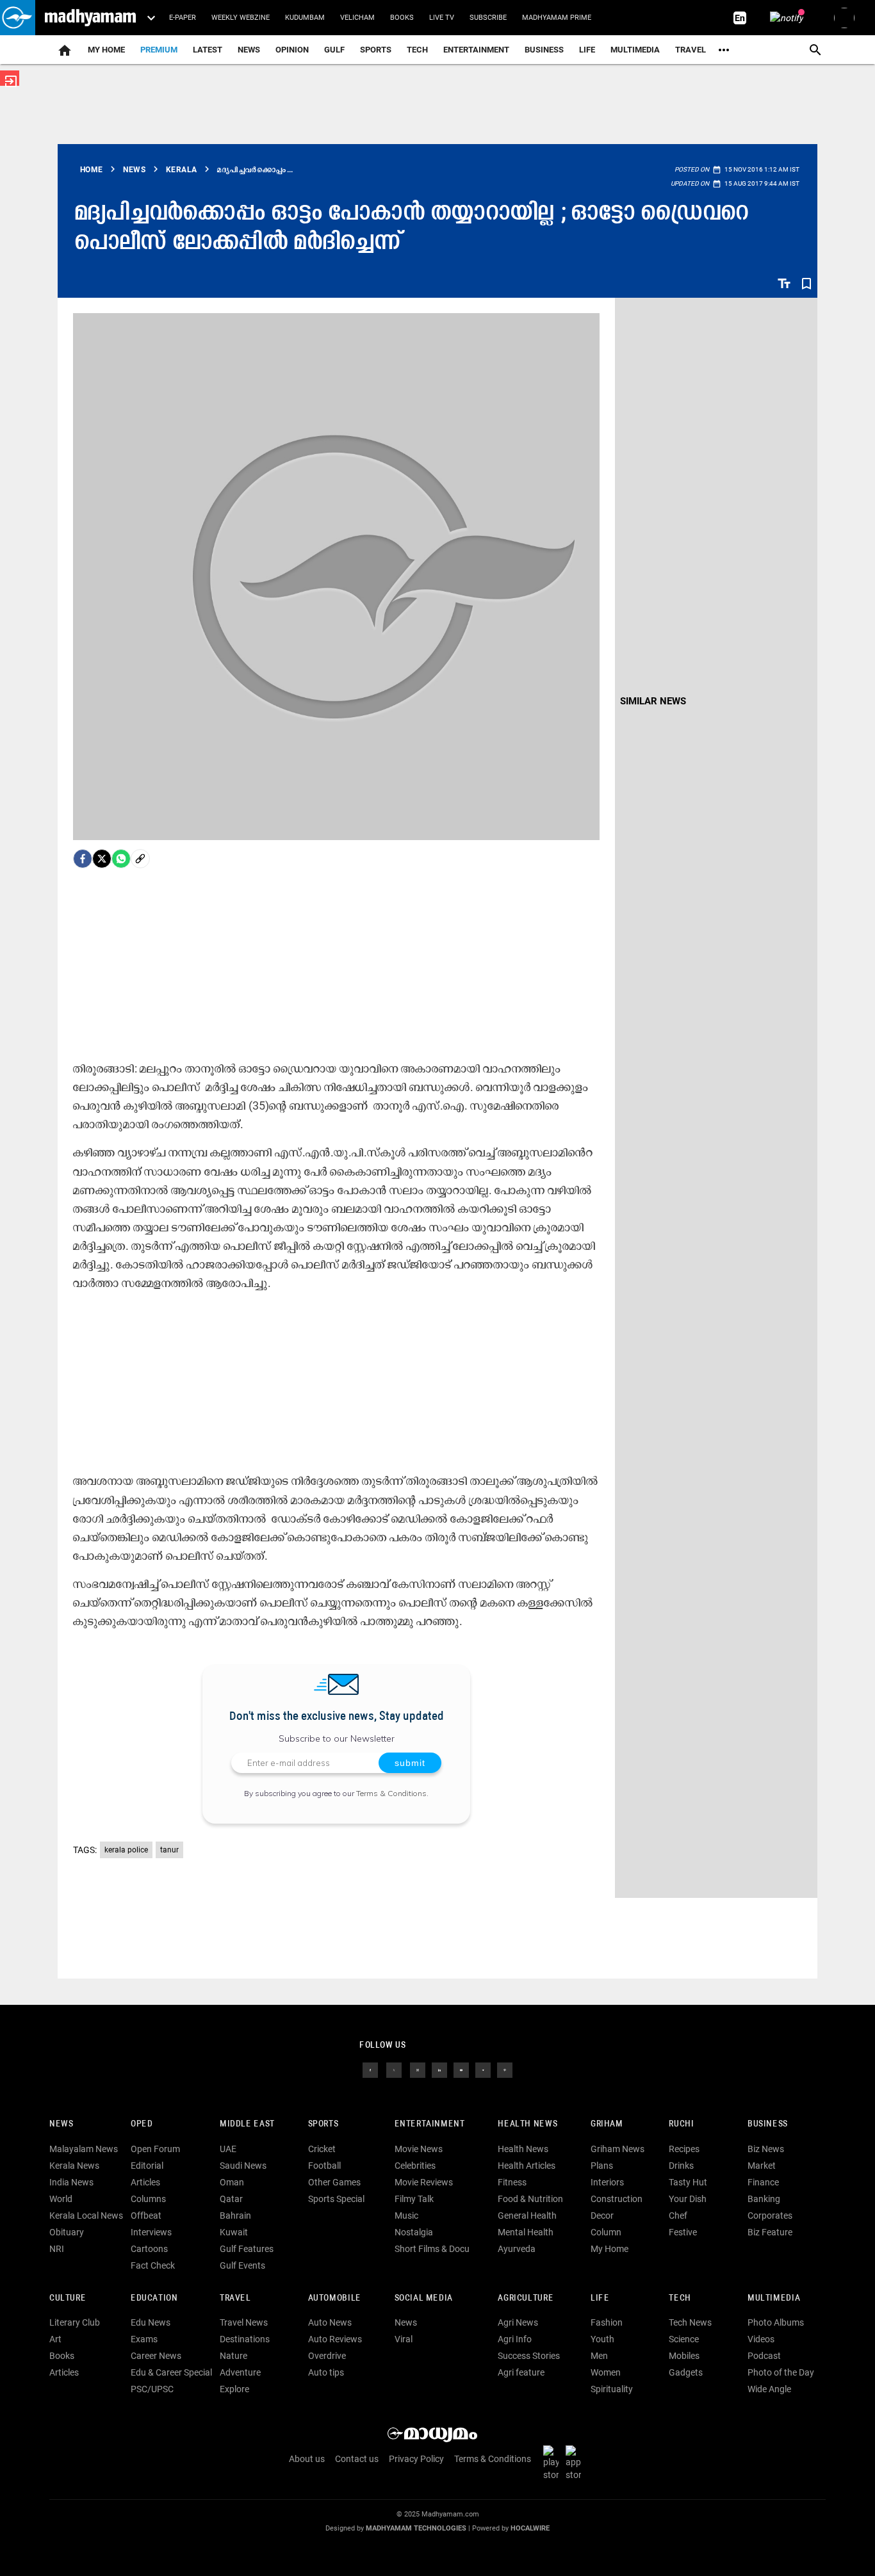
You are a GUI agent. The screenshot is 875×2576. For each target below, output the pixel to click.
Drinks (681, 2166)
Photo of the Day (781, 2372)
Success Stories (529, 2356)
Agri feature (521, 2372)
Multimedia (635, 50)
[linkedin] (439, 2069)
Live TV (442, 18)
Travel (691, 50)
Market (762, 2166)
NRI (57, 2249)
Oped (142, 2124)
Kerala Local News (86, 2216)
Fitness (512, 2182)
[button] (18, 18)
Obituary (67, 2232)
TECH (417, 50)
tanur (169, 1850)
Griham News (617, 2149)
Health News (527, 2124)
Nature (233, 2356)
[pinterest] (505, 2069)
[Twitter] (102, 859)
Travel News (244, 2322)
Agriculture (526, 2298)
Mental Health (526, 2232)
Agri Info (515, 2339)
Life (587, 50)
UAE (228, 2149)
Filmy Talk (414, 2199)
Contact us (357, 2459)
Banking (764, 2199)
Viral (404, 2339)
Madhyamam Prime (557, 18)
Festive (683, 2232)
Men (599, 2356)
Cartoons (149, 2249)
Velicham (357, 18)
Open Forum (155, 2149)
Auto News (330, 2322)
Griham (607, 2124)
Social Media (424, 2298)
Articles (145, 2182)
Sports (376, 50)
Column (606, 2232)
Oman (232, 2182)
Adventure (240, 2372)
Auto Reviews (335, 2339)
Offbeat (146, 2216)
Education (154, 2298)
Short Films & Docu (432, 2249)
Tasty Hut (688, 2182)
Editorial (147, 2166)
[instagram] (418, 2069)
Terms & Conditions (391, 1793)
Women (606, 2372)
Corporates (770, 2216)
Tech (680, 2298)
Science (684, 2339)
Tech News (690, 2322)
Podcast (764, 2356)
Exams (144, 2339)
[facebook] (83, 859)
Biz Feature (770, 2232)
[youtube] (461, 2069)
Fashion (607, 2322)
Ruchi (681, 2124)
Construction (617, 2199)
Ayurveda (517, 2249)
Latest (208, 50)
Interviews (151, 2232)
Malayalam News (84, 2149)
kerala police (126, 1850)
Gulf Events (242, 2265)
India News (71, 2182)
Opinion (292, 50)
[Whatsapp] (121, 859)
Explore (234, 2389)
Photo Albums (776, 2322)
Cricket (322, 2149)
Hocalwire (530, 2528)
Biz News (766, 2149)
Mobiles (684, 2356)
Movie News (419, 2149)
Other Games (334, 2182)
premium (159, 50)
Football (324, 2166)
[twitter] (394, 2069)
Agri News (518, 2322)
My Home (106, 50)
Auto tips (326, 2372)
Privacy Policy (416, 2459)
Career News (156, 2356)
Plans (602, 2166)
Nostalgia (414, 2232)
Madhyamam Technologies (416, 2528)
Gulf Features (247, 2249)
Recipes (684, 2149)
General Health (527, 2216)
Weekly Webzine (241, 18)
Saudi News (243, 2166)
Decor (602, 2216)
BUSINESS (768, 2124)
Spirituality (612, 2389)
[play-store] (553, 2462)
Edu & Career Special (171, 2372)
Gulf (334, 50)
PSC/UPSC (152, 2389)
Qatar (231, 2199)
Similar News (653, 701)
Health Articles (527, 2166)
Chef (678, 2216)
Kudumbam (305, 18)
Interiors (607, 2182)
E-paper (183, 18)
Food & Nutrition (530, 2199)
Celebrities (415, 2166)
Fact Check (153, 2265)
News (249, 50)
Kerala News (74, 2166)
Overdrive (327, 2356)
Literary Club (75, 2322)
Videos (761, 2339)
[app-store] (576, 2462)
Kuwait (234, 2232)
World (61, 2199)
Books (402, 18)
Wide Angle (769, 2389)
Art (55, 2339)
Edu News (151, 2322)
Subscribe (488, 18)
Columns (148, 2199)
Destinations (245, 2339)
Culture (68, 2298)
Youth (602, 2339)
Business (544, 50)
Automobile (335, 2298)
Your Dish (688, 2199)
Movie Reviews (424, 2182)
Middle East (247, 2124)
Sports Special (336, 2199)
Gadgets (686, 2372)
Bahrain (235, 2216)
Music (406, 2216)
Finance (763, 2182)
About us (307, 2459)
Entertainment (476, 50)
